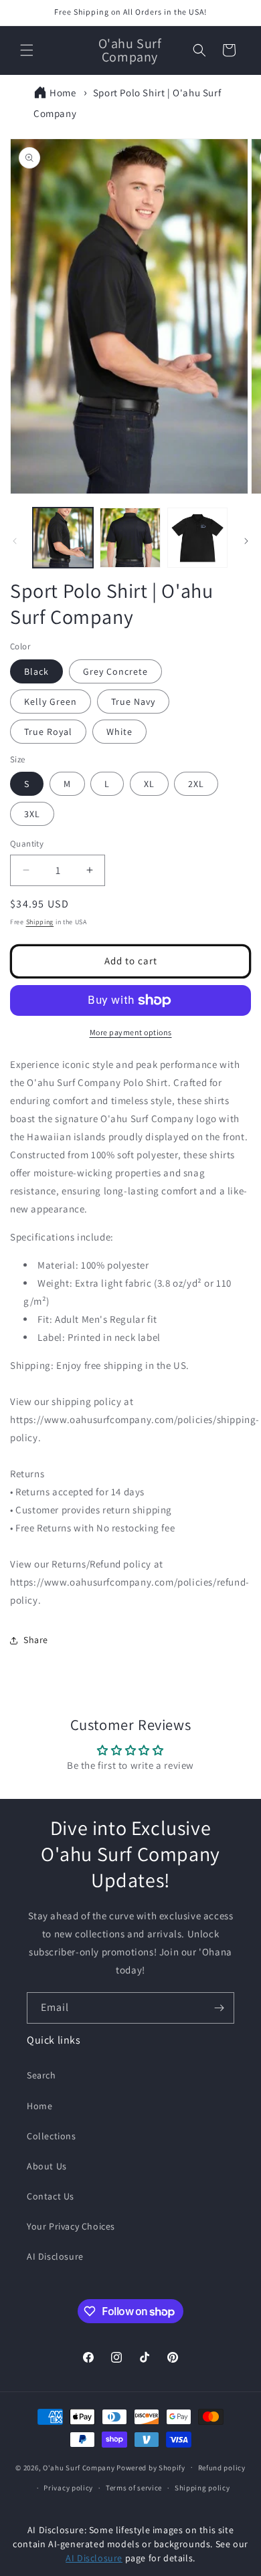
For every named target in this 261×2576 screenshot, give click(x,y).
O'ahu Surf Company (79, 2467)
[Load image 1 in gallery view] (63, 538)
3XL (32, 814)
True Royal (48, 732)
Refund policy (222, 2468)
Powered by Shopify (151, 2467)
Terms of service (134, 2488)
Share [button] (36, 1640)
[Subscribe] (219, 2008)
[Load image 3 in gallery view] (197, 538)
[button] (27, 50)
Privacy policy (68, 2488)
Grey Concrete (115, 671)
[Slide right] (246, 541)
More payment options (131, 1032)
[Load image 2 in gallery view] (130, 538)
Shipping (40, 922)
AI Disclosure (55, 2256)
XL (149, 784)
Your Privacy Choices (71, 2226)
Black (36, 671)
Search (41, 2075)
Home (63, 93)
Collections (52, 2136)
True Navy (133, 702)
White (119, 732)
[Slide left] (15, 541)
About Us (47, 2166)
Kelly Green (51, 702)
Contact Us (51, 2196)
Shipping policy (202, 2488)
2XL (196, 784)
